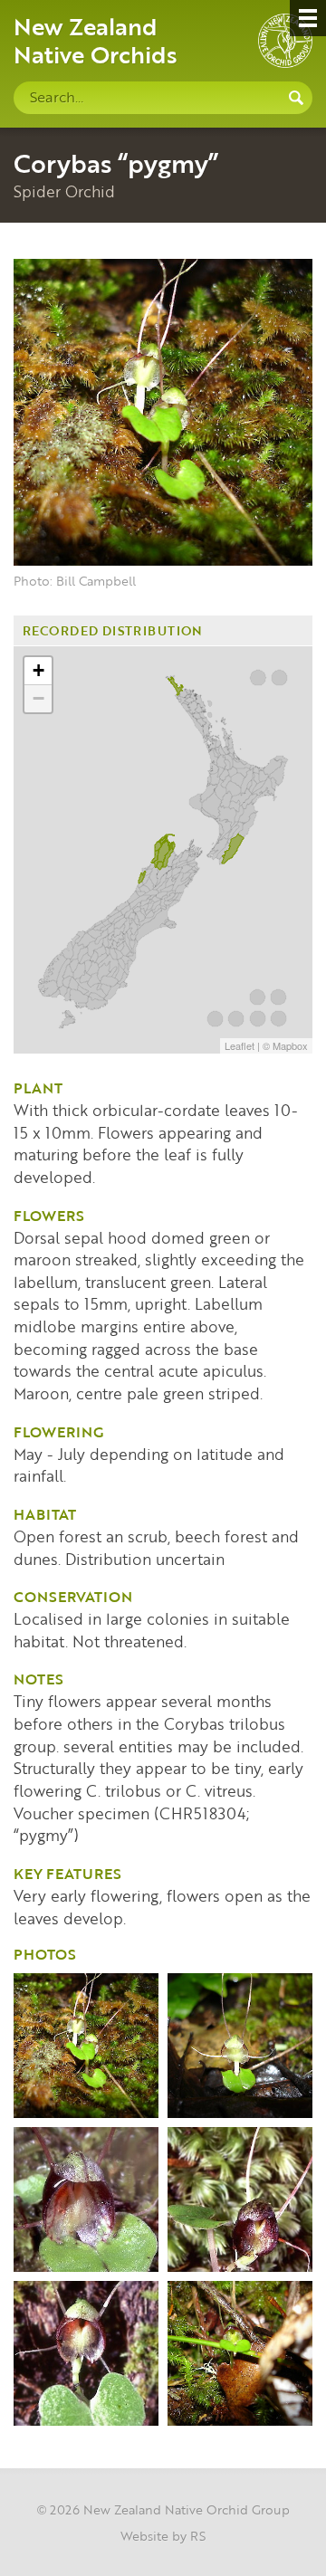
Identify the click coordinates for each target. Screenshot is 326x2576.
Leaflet (240, 1045)
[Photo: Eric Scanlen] (86, 2199)
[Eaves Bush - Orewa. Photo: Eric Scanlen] (240, 2199)
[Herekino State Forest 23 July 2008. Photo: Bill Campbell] (86, 2046)
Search (296, 98)
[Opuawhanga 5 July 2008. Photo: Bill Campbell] (240, 2353)
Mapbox (290, 1045)
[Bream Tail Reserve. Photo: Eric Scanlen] (86, 2353)
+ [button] (38, 670)
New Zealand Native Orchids (96, 40)
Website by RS (163, 2535)
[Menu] (308, 18)
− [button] (38, 698)
